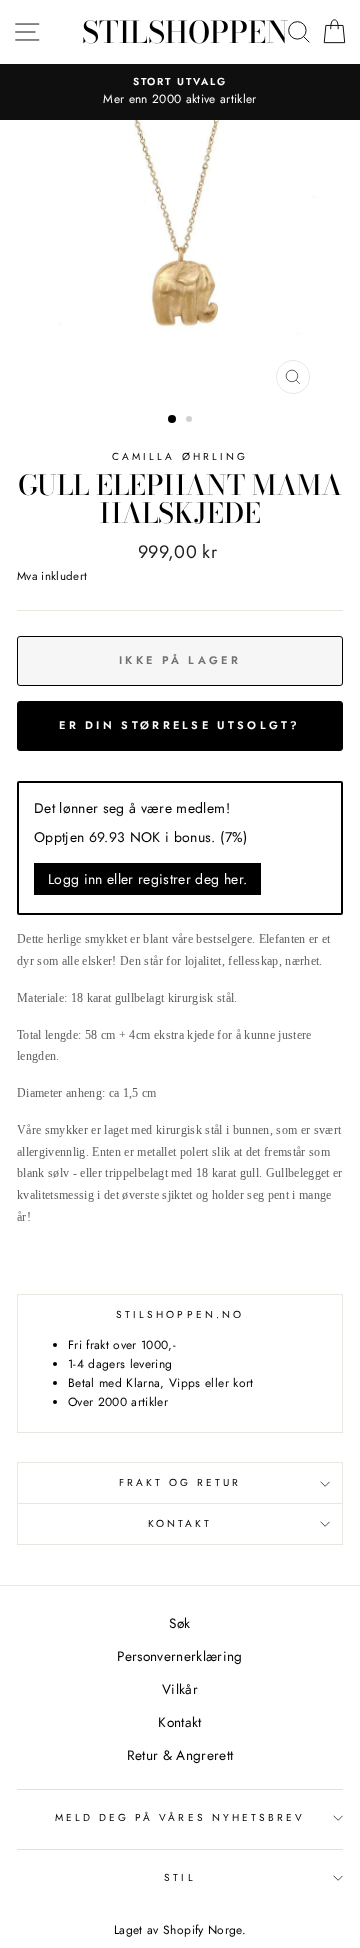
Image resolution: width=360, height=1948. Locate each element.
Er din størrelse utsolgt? (180, 725)
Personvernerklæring (179, 1656)
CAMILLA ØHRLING (180, 456)
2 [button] (191, 421)
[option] (180, 92)
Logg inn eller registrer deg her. (147, 879)
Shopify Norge (202, 1930)
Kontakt (180, 1523)
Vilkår (180, 1689)
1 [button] (173, 420)
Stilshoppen (185, 32)
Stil (179, 1877)
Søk (179, 1623)
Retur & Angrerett (180, 1755)
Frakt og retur (180, 1482)
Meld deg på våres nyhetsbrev (180, 1817)
